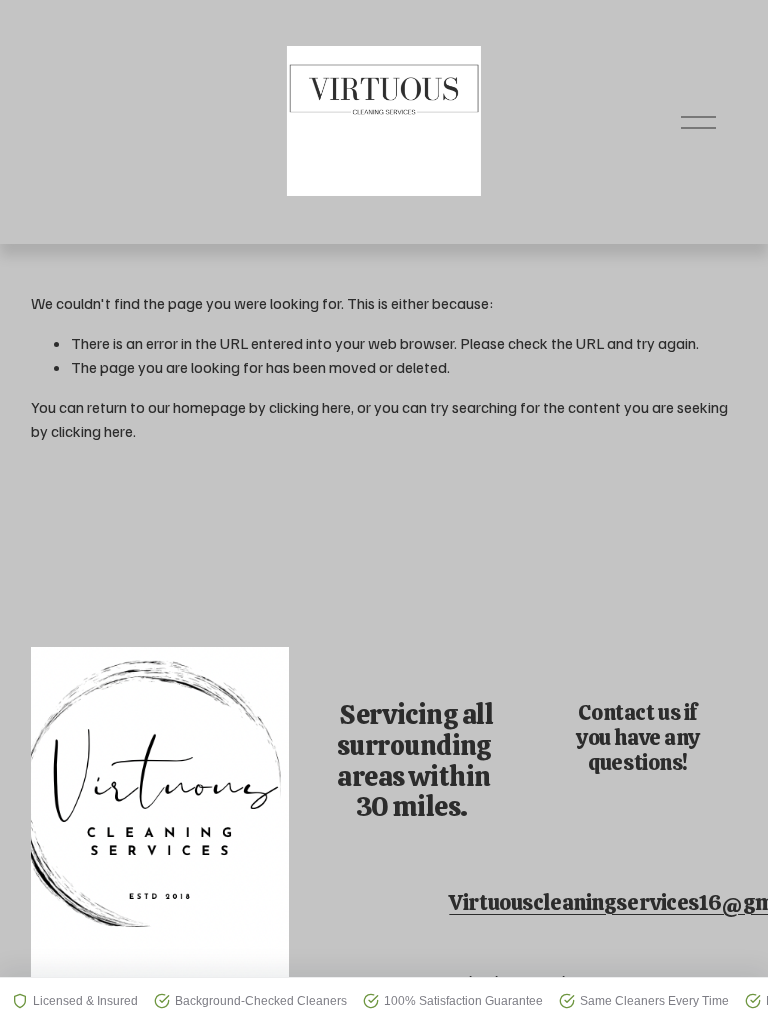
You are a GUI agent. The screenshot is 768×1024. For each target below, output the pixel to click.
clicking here (310, 407)
